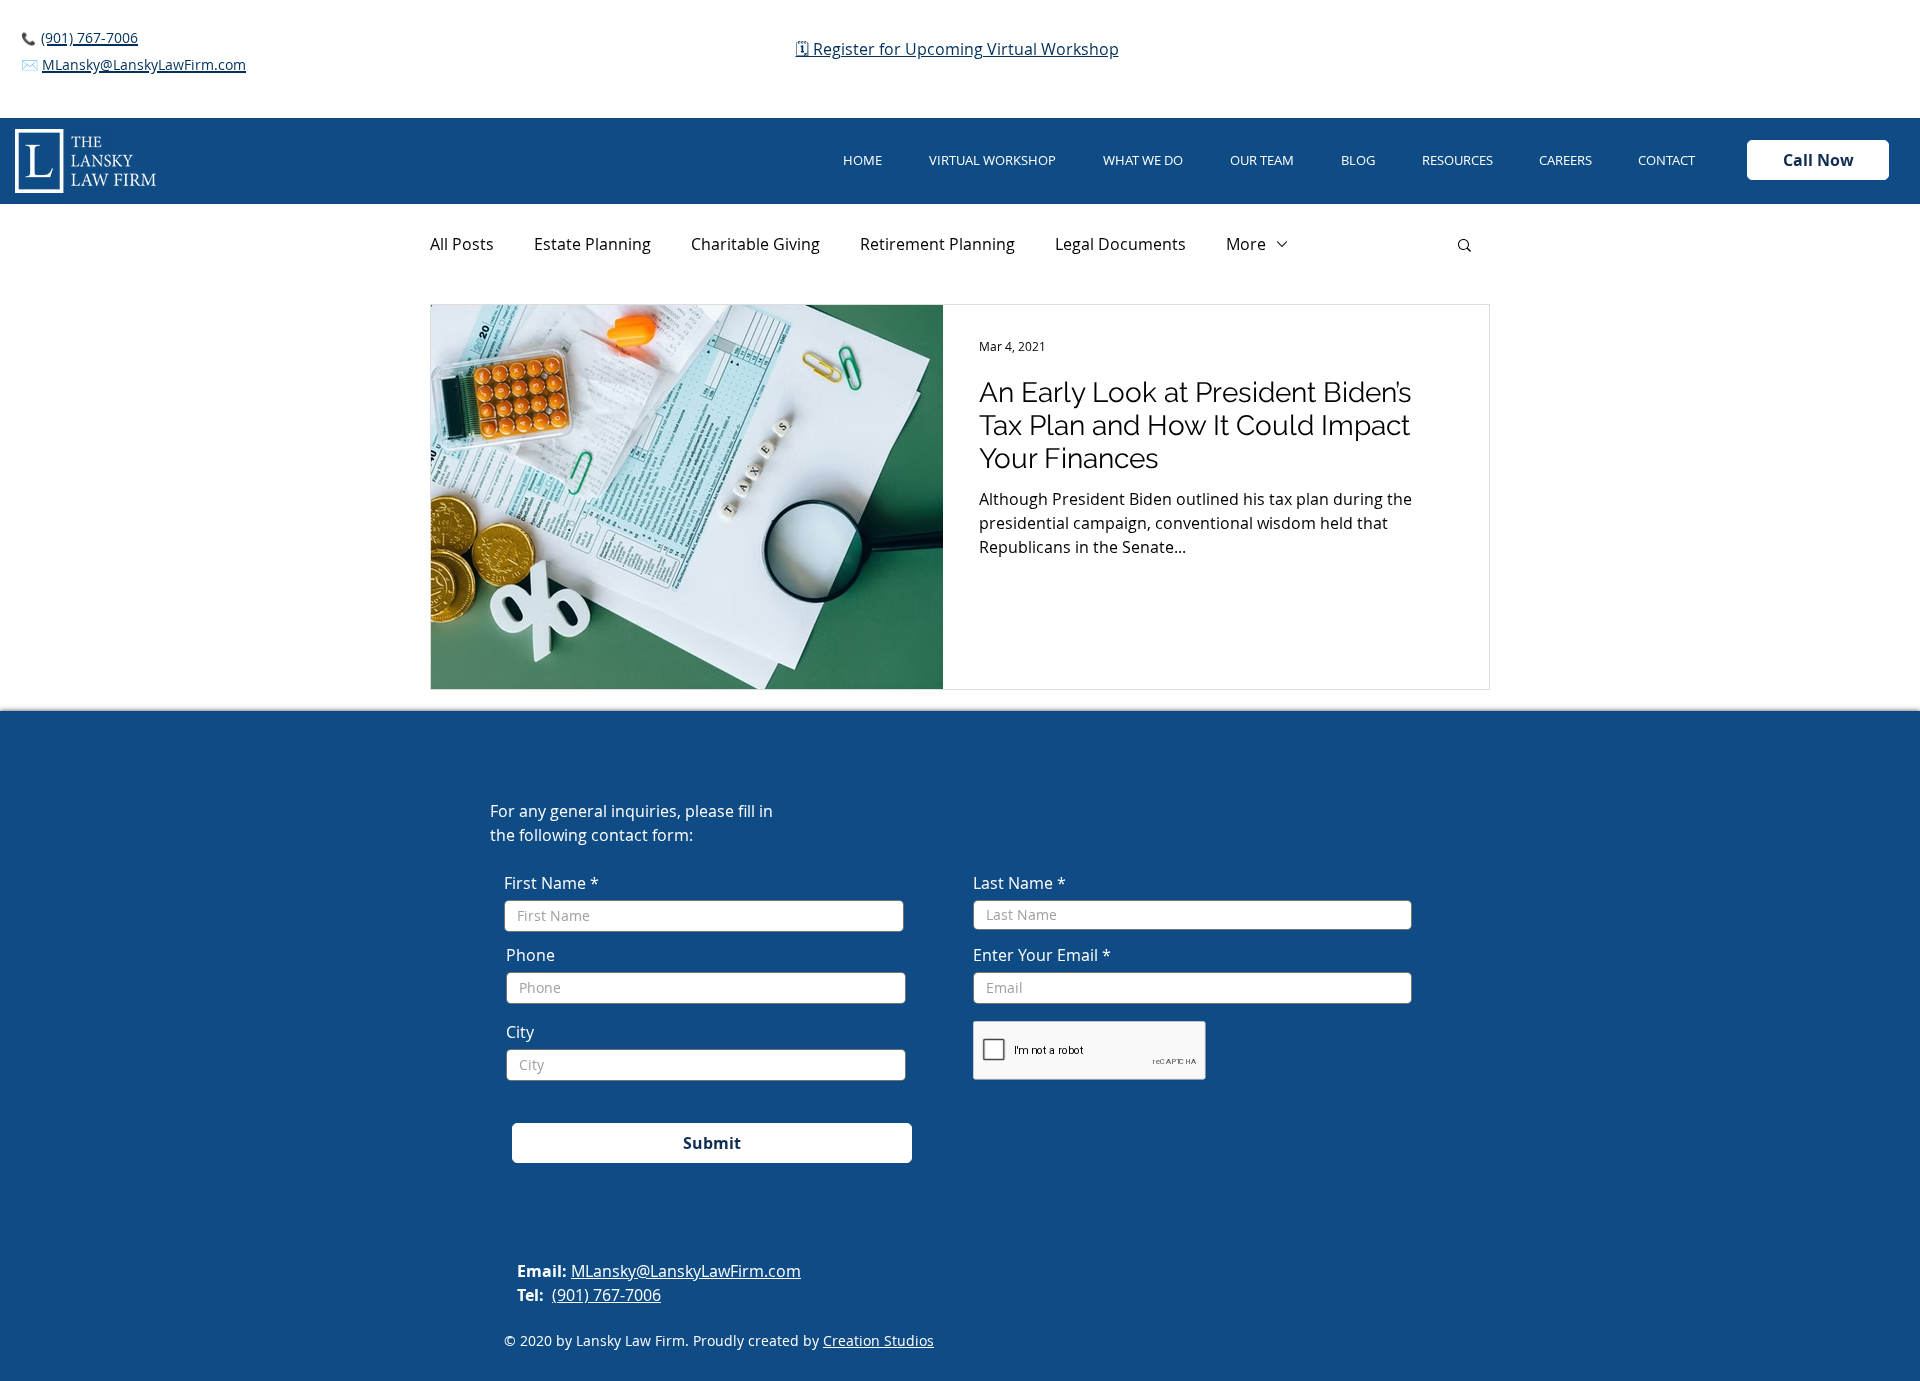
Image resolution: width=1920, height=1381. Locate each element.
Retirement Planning (937, 244)
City (520, 1032)
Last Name (1013, 883)
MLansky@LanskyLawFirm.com (686, 1271)
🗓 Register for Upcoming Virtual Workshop (957, 49)
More (1246, 244)
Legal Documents (1120, 244)
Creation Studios (878, 1340)
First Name (545, 883)
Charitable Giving (755, 244)
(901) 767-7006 (606, 1295)
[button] (1151, 160)
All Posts (462, 244)
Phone (530, 955)
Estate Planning (592, 244)
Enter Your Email (1035, 955)
